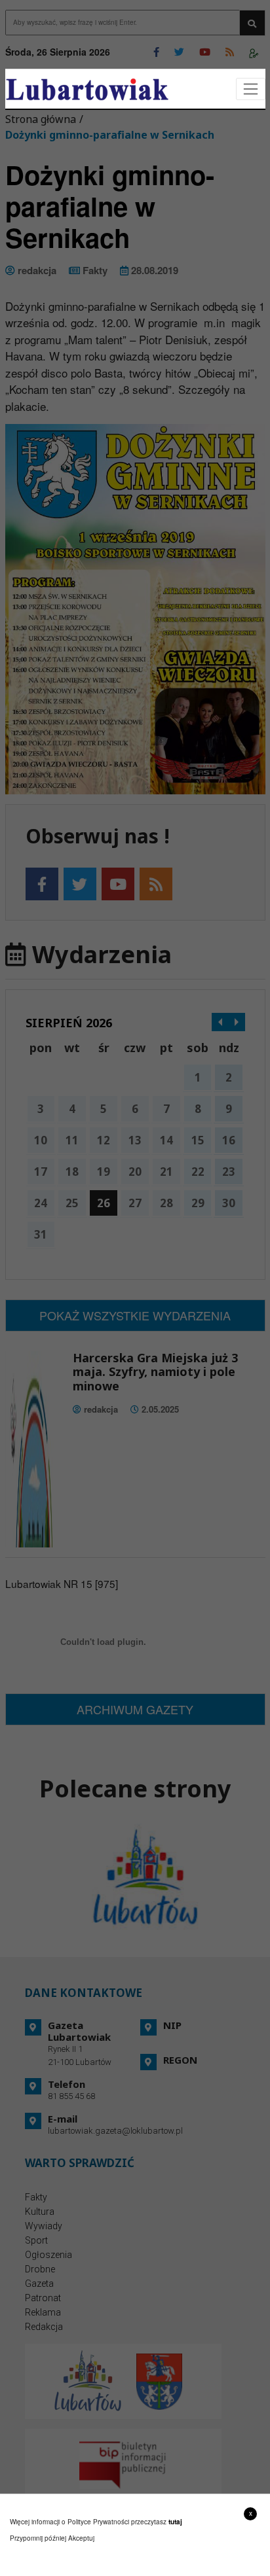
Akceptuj (81, 2538)
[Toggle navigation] (251, 89)
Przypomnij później (38, 2538)
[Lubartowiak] (87, 89)
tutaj (175, 2522)
